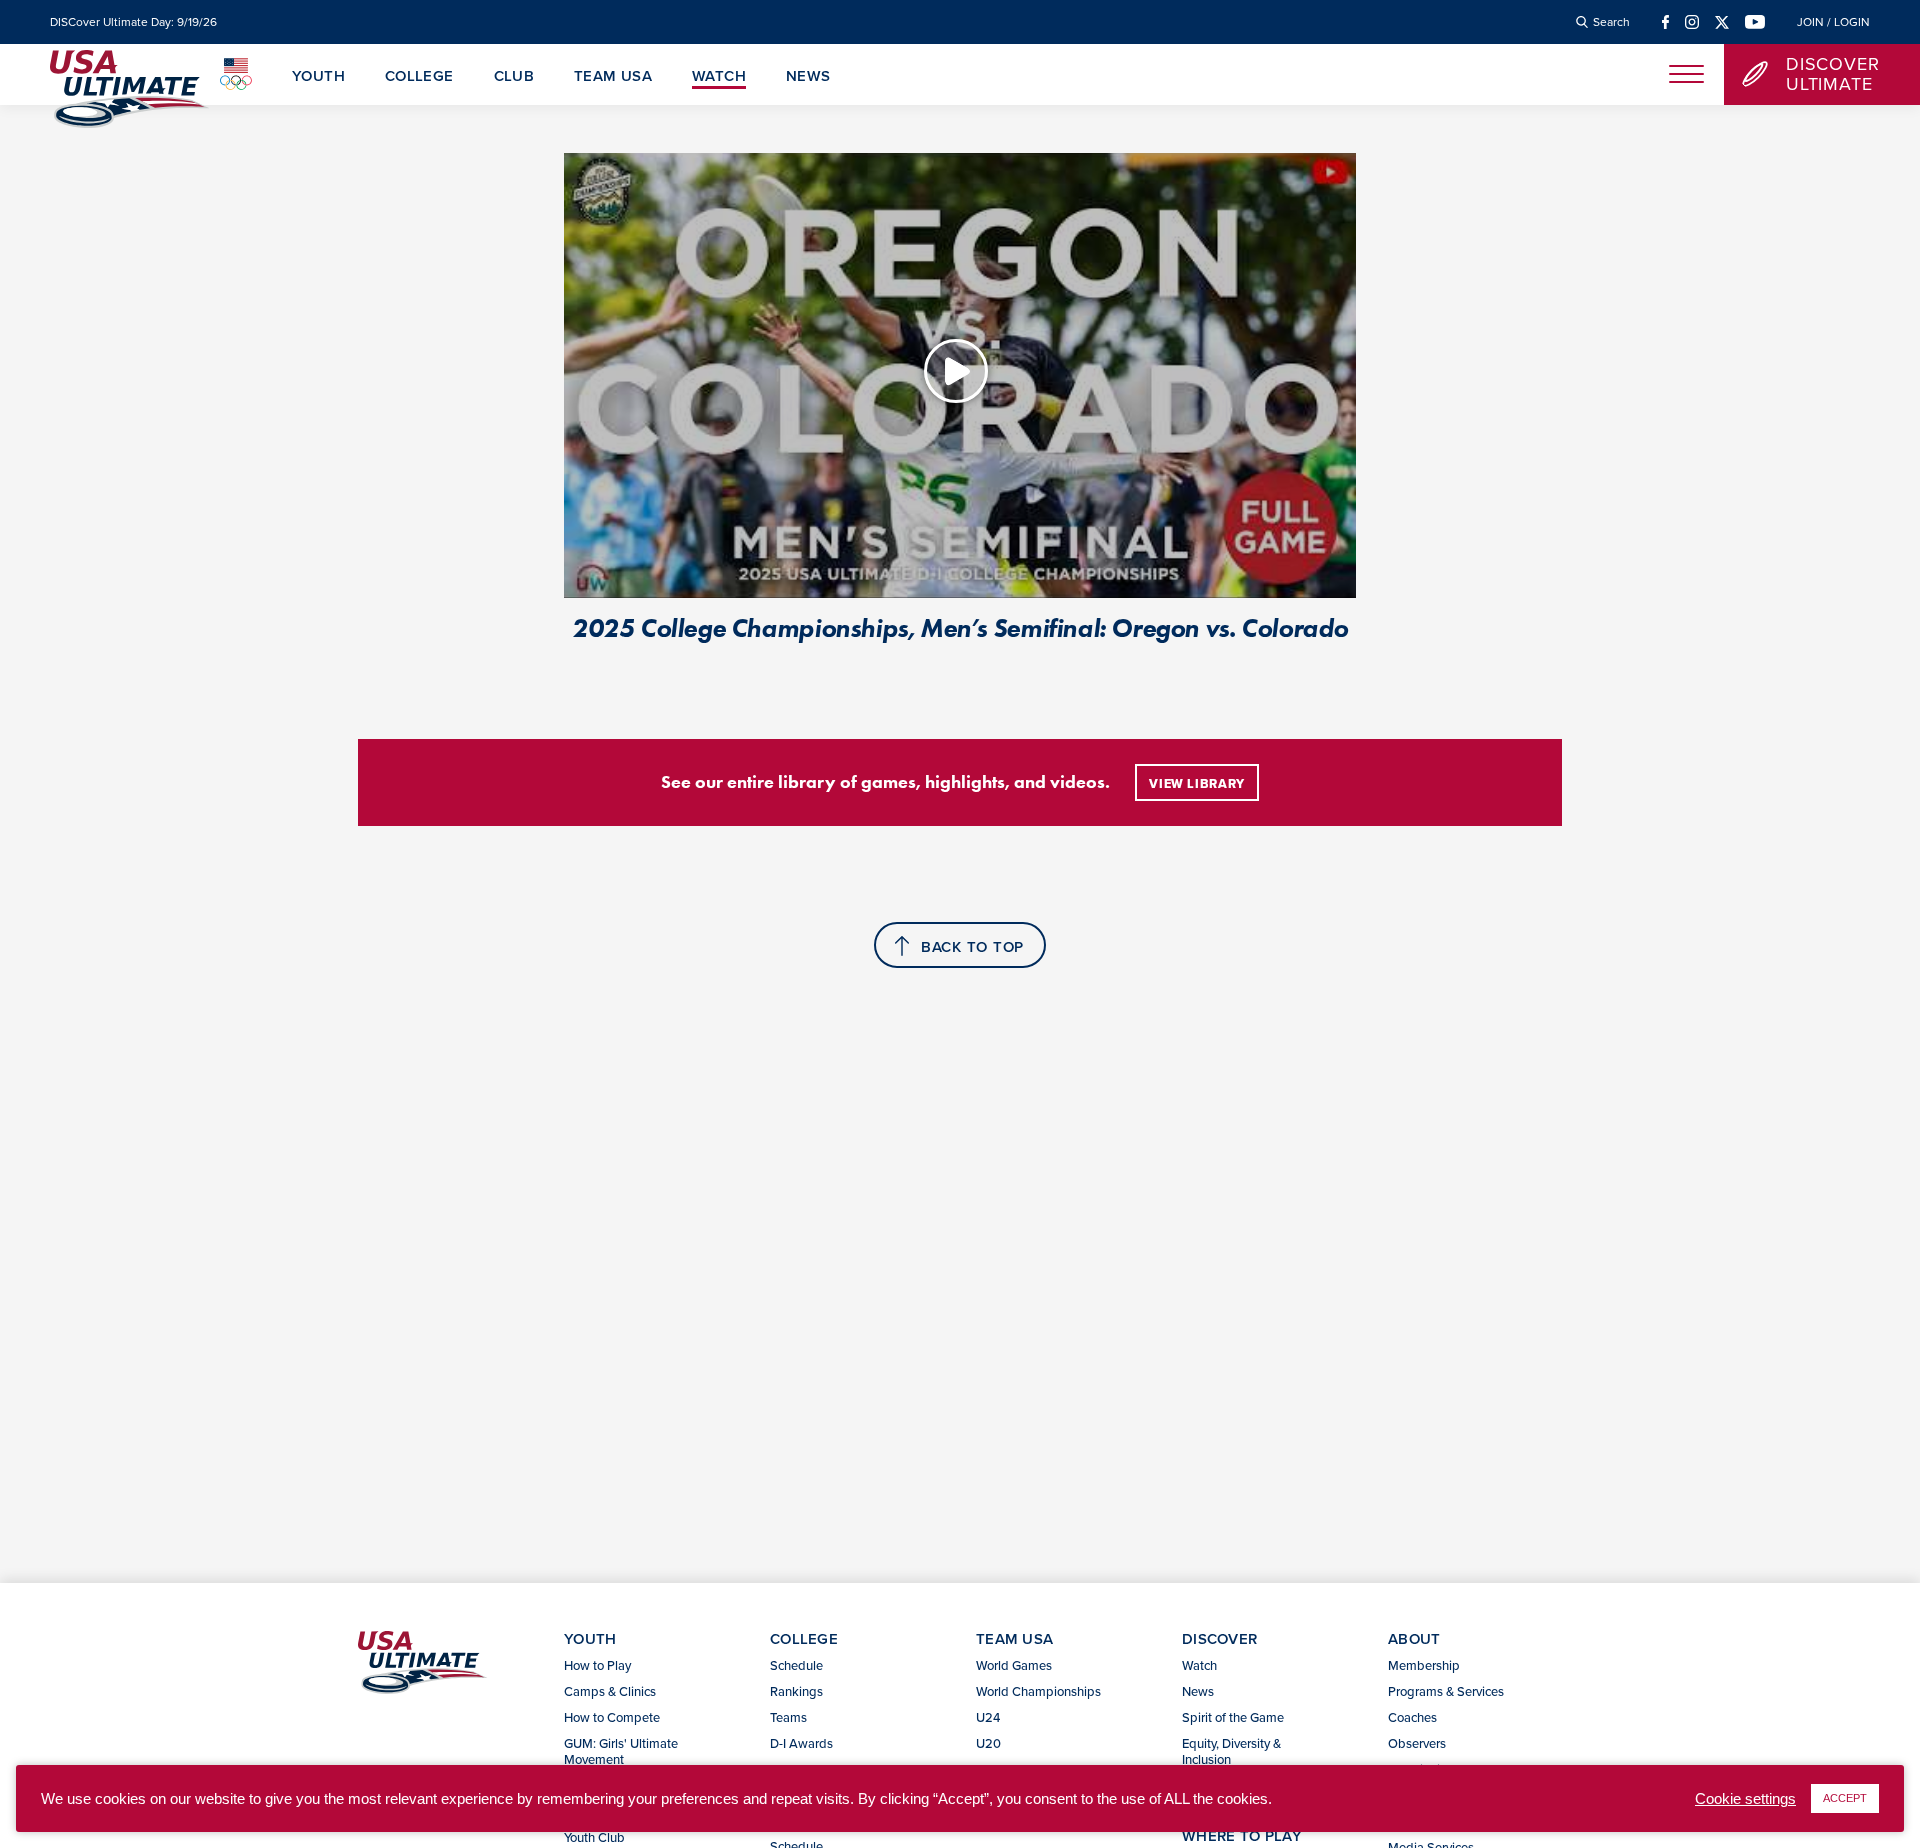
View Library (1197, 784)
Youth (318, 77)
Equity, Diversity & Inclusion (1231, 1751)
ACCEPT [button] (1845, 1798)
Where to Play (1242, 1835)
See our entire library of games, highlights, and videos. (885, 782)
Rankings (796, 1691)
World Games (1014, 1665)
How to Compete (612, 1717)
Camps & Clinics (610, 1691)
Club (514, 77)
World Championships (1038, 1691)
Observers (1417, 1743)
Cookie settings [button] (1745, 1799)
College (419, 77)
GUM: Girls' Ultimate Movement (621, 1751)
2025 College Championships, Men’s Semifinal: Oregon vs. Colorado (960, 628)
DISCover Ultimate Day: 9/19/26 (133, 22)
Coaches (1412, 1717)
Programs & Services (1446, 1691)
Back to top (972, 946)
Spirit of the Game (1233, 1717)
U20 (988, 1743)
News (808, 77)
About (1414, 1638)
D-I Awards (801, 1743)
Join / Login (1833, 22)
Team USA (613, 77)
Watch (719, 77)
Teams (788, 1717)
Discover (1219, 1638)
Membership (1424, 1665)
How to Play (597, 1665)
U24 (988, 1717)
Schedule (796, 1665)
